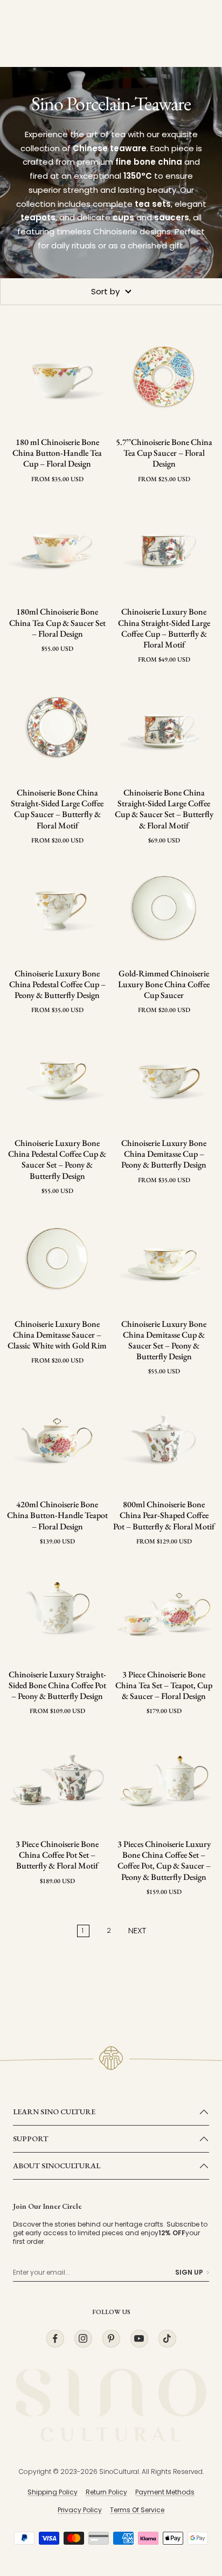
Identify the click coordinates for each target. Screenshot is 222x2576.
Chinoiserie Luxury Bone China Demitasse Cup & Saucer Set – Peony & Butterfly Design (164, 1340)
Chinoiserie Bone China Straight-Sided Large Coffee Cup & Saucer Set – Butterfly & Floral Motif (164, 809)
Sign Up (189, 2272)
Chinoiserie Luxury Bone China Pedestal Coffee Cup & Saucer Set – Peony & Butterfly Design (57, 1159)
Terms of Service (137, 2510)
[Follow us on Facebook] (55, 2339)
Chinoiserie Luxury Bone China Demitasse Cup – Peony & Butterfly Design (164, 1154)
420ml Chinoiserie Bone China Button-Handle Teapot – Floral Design (57, 1515)
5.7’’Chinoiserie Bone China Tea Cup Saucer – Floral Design (164, 453)
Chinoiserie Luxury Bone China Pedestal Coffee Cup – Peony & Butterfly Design (57, 984)
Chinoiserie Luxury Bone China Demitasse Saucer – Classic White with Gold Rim (57, 1335)
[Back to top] (192, 2505)
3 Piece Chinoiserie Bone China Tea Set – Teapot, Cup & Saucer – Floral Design (164, 1685)
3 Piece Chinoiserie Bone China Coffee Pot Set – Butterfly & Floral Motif (57, 1855)
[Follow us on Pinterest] (111, 2339)
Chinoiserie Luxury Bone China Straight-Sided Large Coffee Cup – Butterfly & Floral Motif (164, 628)
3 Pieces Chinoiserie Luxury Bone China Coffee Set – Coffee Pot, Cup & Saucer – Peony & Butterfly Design (164, 1860)
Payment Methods (165, 2492)
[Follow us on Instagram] (83, 2339)
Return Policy (106, 2492)
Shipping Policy (53, 2492)
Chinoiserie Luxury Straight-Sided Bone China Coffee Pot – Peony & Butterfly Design (57, 1685)
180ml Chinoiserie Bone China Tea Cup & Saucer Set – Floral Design (57, 623)
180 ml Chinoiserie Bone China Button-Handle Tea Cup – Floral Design (57, 453)
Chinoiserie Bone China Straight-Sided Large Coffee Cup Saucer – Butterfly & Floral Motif (57, 809)
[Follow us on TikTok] (167, 2339)
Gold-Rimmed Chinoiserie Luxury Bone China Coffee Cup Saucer (164, 984)
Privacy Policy (80, 2510)
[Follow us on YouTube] (139, 2339)
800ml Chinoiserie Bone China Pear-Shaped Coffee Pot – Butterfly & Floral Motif (164, 1515)
